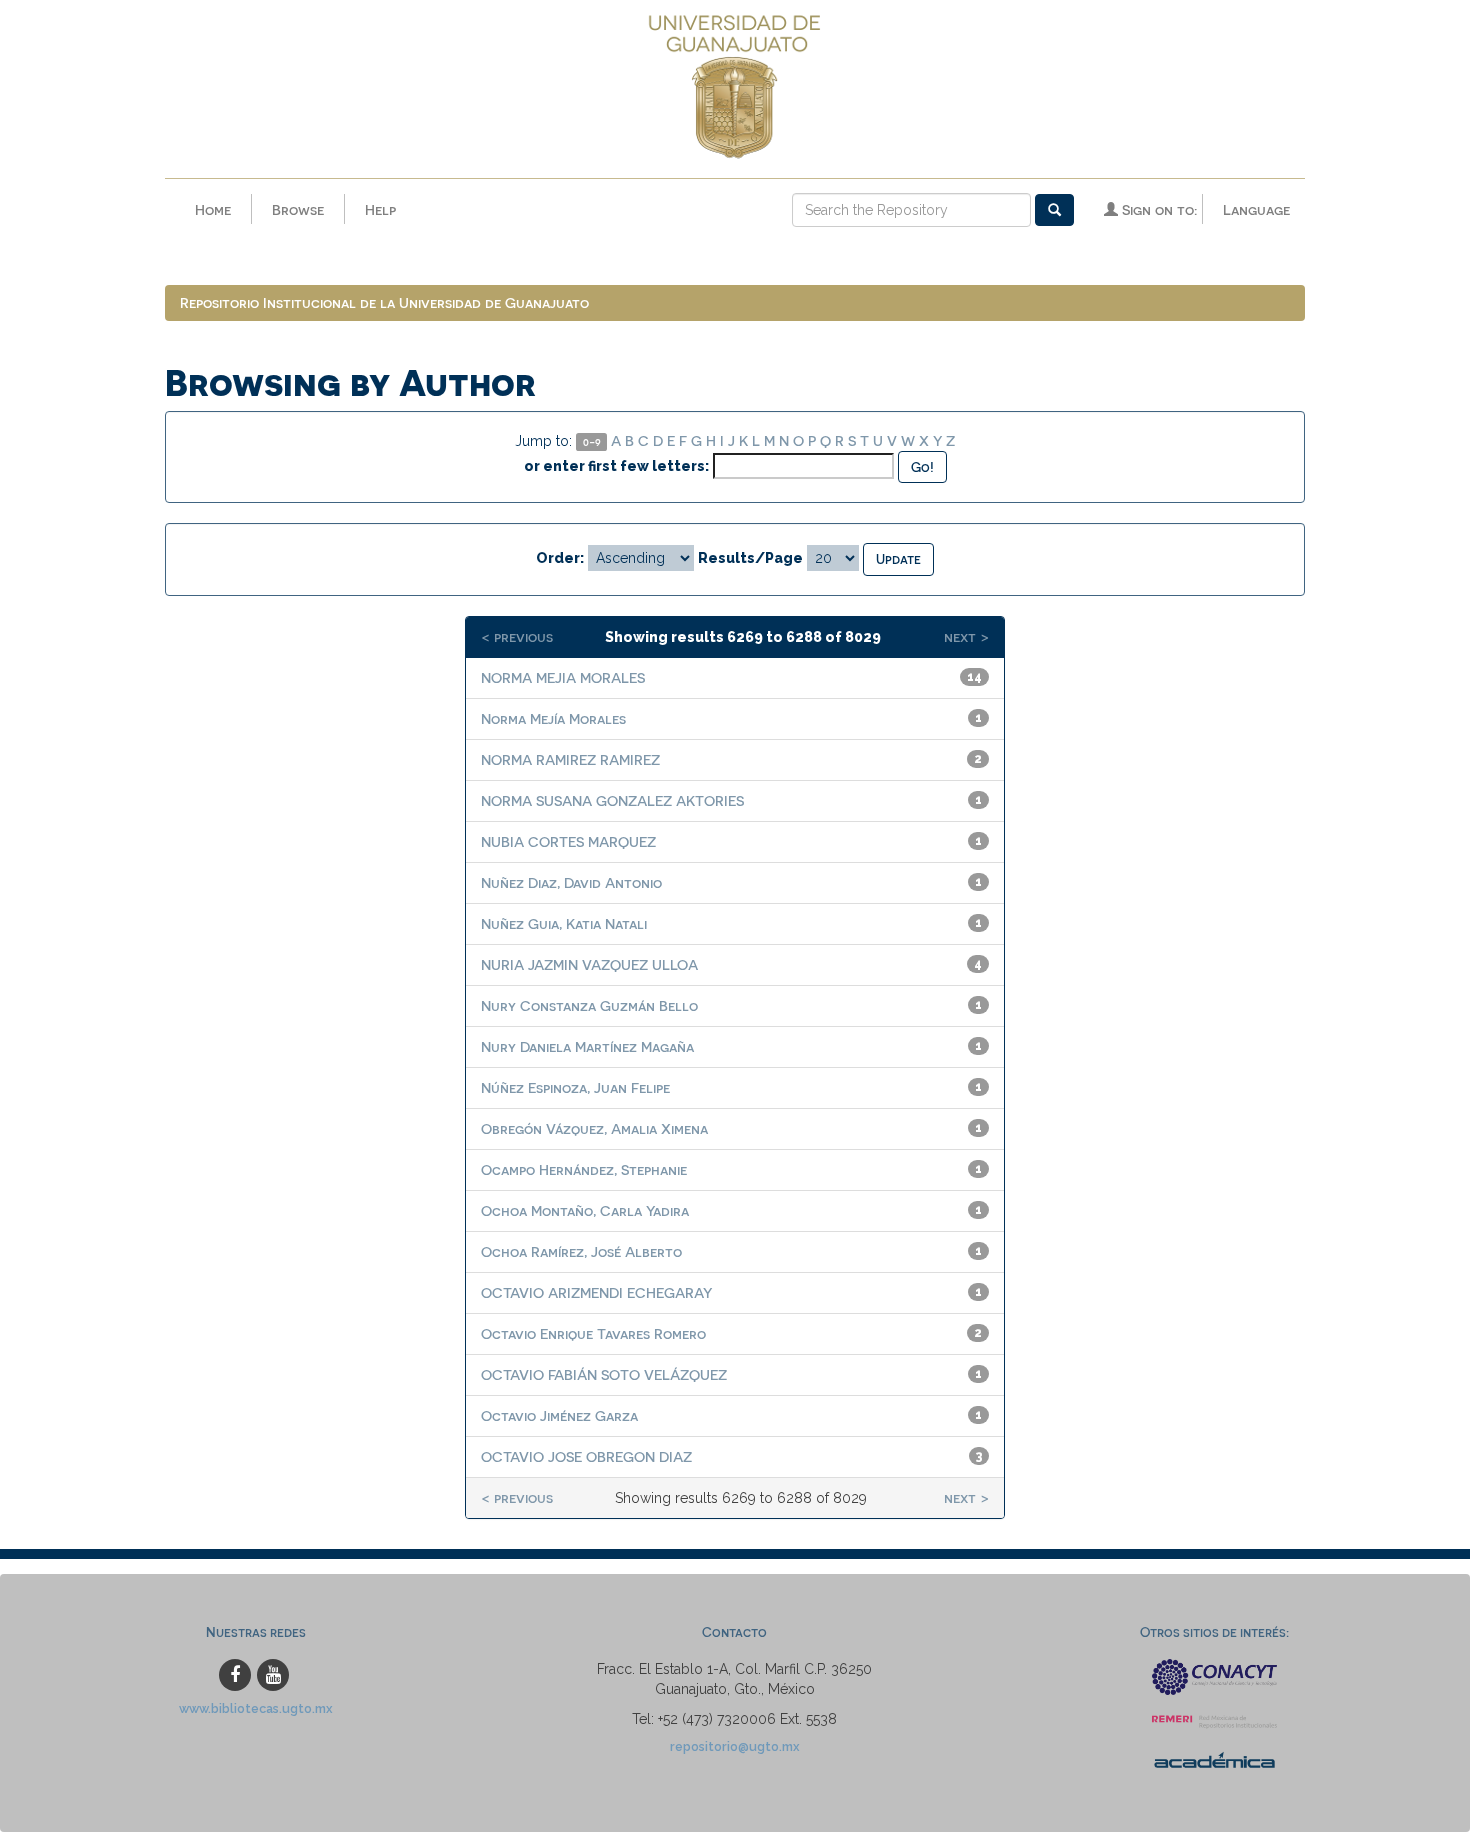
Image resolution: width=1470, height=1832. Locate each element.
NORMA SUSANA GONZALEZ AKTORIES (612, 800)
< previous (517, 636)
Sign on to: (1157, 209)
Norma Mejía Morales (553, 718)
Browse (298, 209)
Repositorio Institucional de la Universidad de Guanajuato (384, 302)
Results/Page (750, 558)
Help (380, 209)
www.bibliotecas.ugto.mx (256, 1708)
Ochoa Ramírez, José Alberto (581, 1251)
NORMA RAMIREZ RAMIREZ (570, 759)
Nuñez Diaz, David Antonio (571, 882)
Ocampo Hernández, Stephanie (584, 1169)
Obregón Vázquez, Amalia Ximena (594, 1128)
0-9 (592, 441)
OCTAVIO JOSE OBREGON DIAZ (586, 1456)
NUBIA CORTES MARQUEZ (568, 841)
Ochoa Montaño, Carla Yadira (585, 1210)
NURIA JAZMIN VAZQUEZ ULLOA (589, 964)
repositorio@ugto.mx (735, 1746)
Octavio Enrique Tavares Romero (593, 1333)
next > (966, 636)
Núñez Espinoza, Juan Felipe (575, 1087)
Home (213, 209)
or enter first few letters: (616, 466)
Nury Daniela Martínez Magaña (587, 1046)
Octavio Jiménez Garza (559, 1415)
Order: (560, 558)
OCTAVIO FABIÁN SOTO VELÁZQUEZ (604, 1374)
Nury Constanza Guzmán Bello (589, 1005)
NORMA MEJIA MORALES (563, 677)
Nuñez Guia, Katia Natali (564, 923)
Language (1256, 209)
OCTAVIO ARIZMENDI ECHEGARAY (596, 1292)
